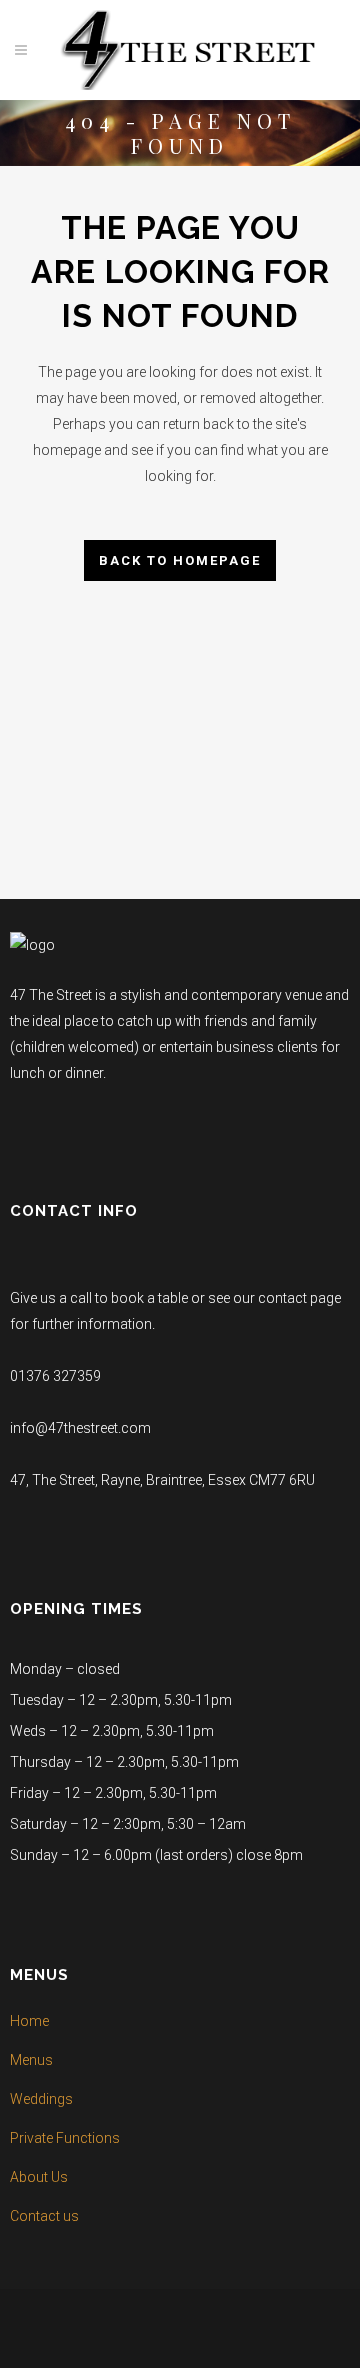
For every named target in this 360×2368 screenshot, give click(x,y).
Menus (31, 2060)
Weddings (41, 2099)
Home (29, 2021)
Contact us (44, 2216)
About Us (39, 2177)
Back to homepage (180, 560)
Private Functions (65, 2138)
